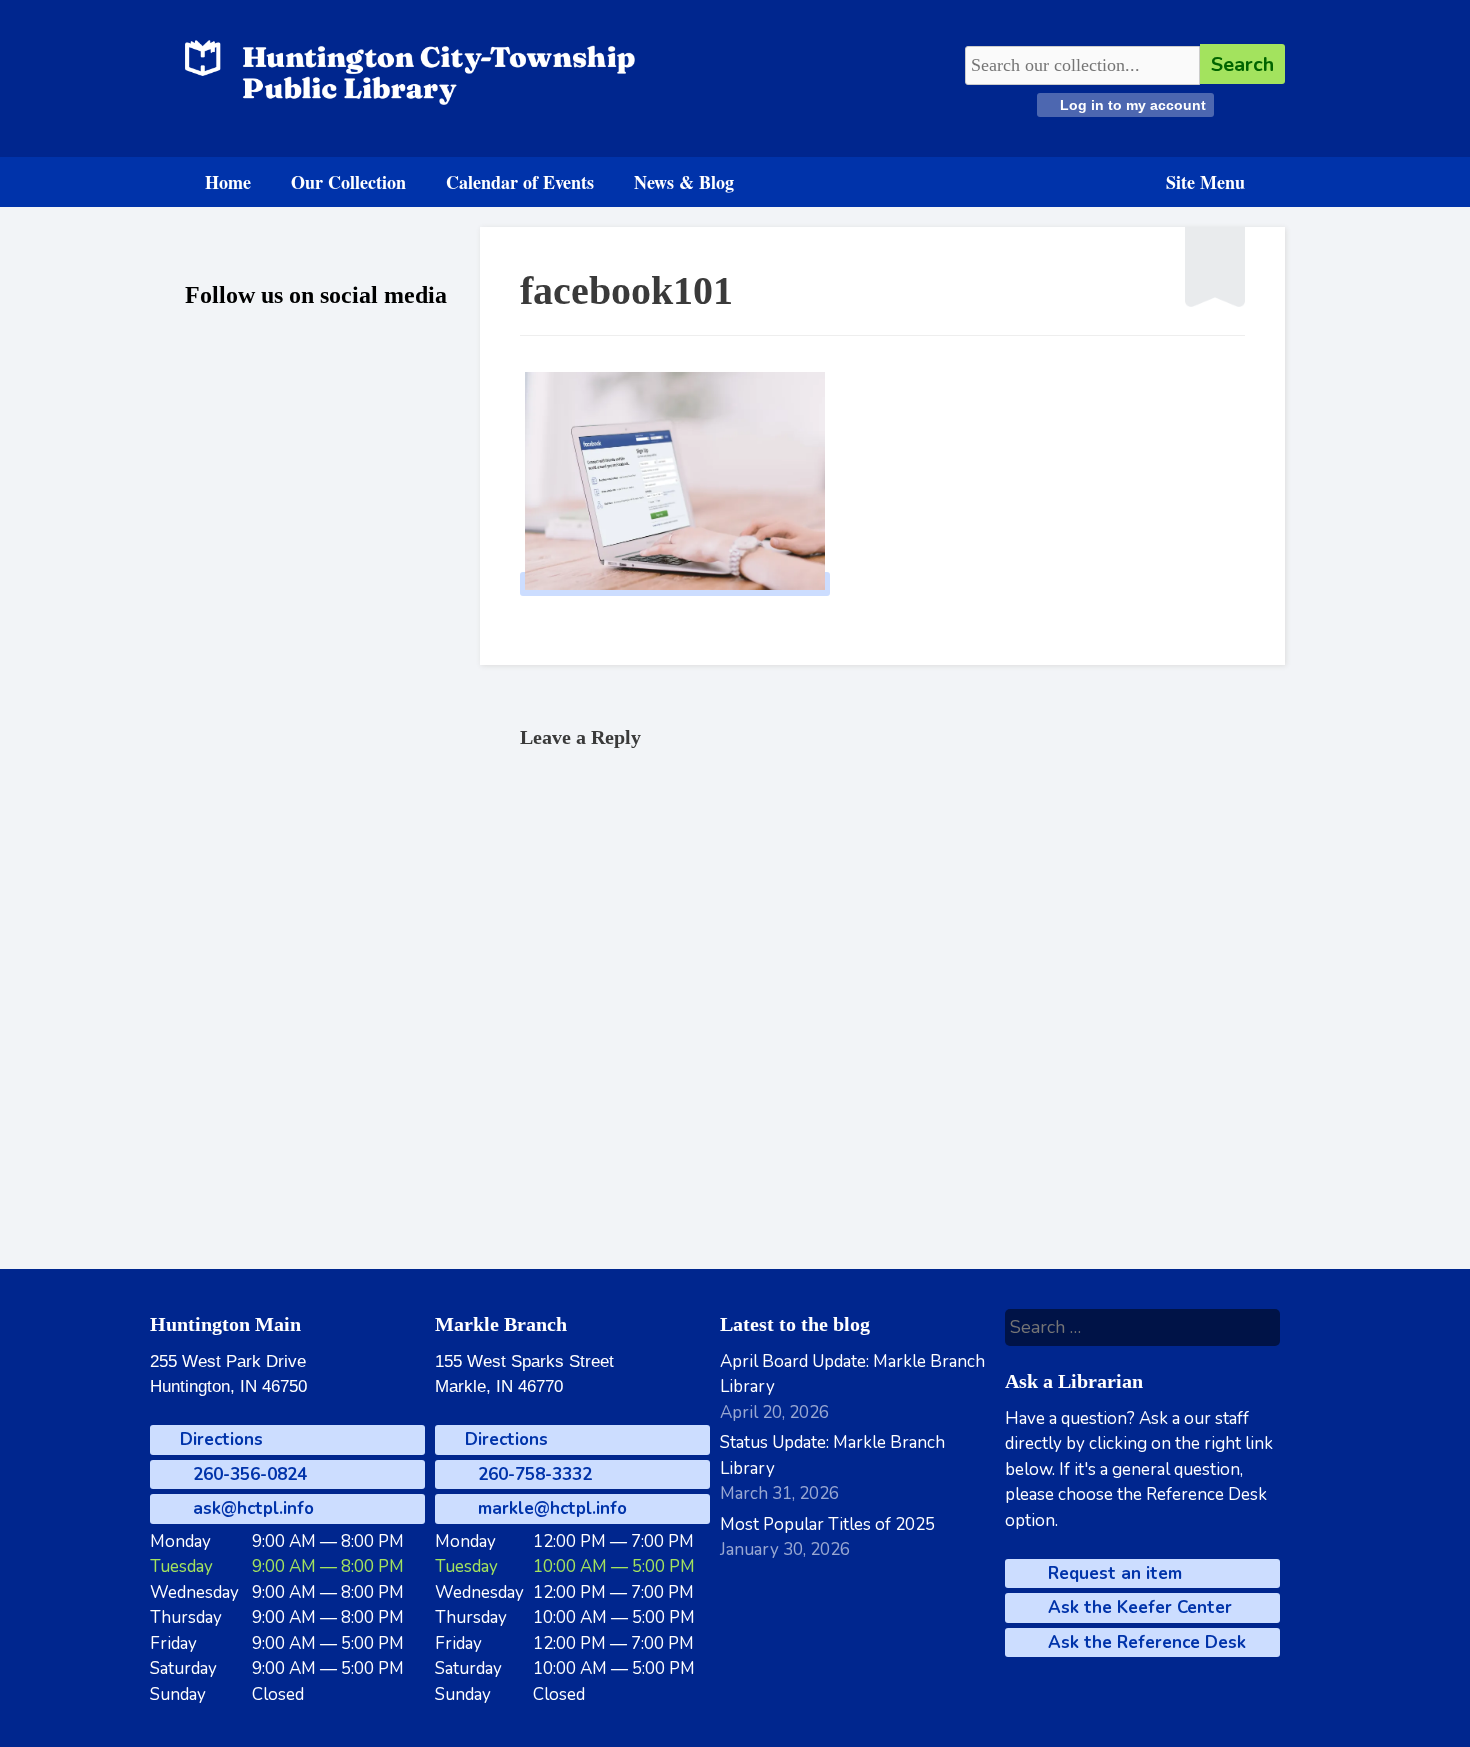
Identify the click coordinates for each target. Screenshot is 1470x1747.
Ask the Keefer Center (1137, 1607)
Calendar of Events (520, 182)
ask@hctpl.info (251, 1508)
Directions (219, 1439)
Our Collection (348, 182)
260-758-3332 (532, 1474)
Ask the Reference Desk (1144, 1642)
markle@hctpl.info (550, 1508)
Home (228, 182)
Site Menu (1205, 182)
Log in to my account (1131, 105)
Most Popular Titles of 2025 (827, 1524)
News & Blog (684, 182)
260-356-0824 (247, 1474)
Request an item (1112, 1573)
